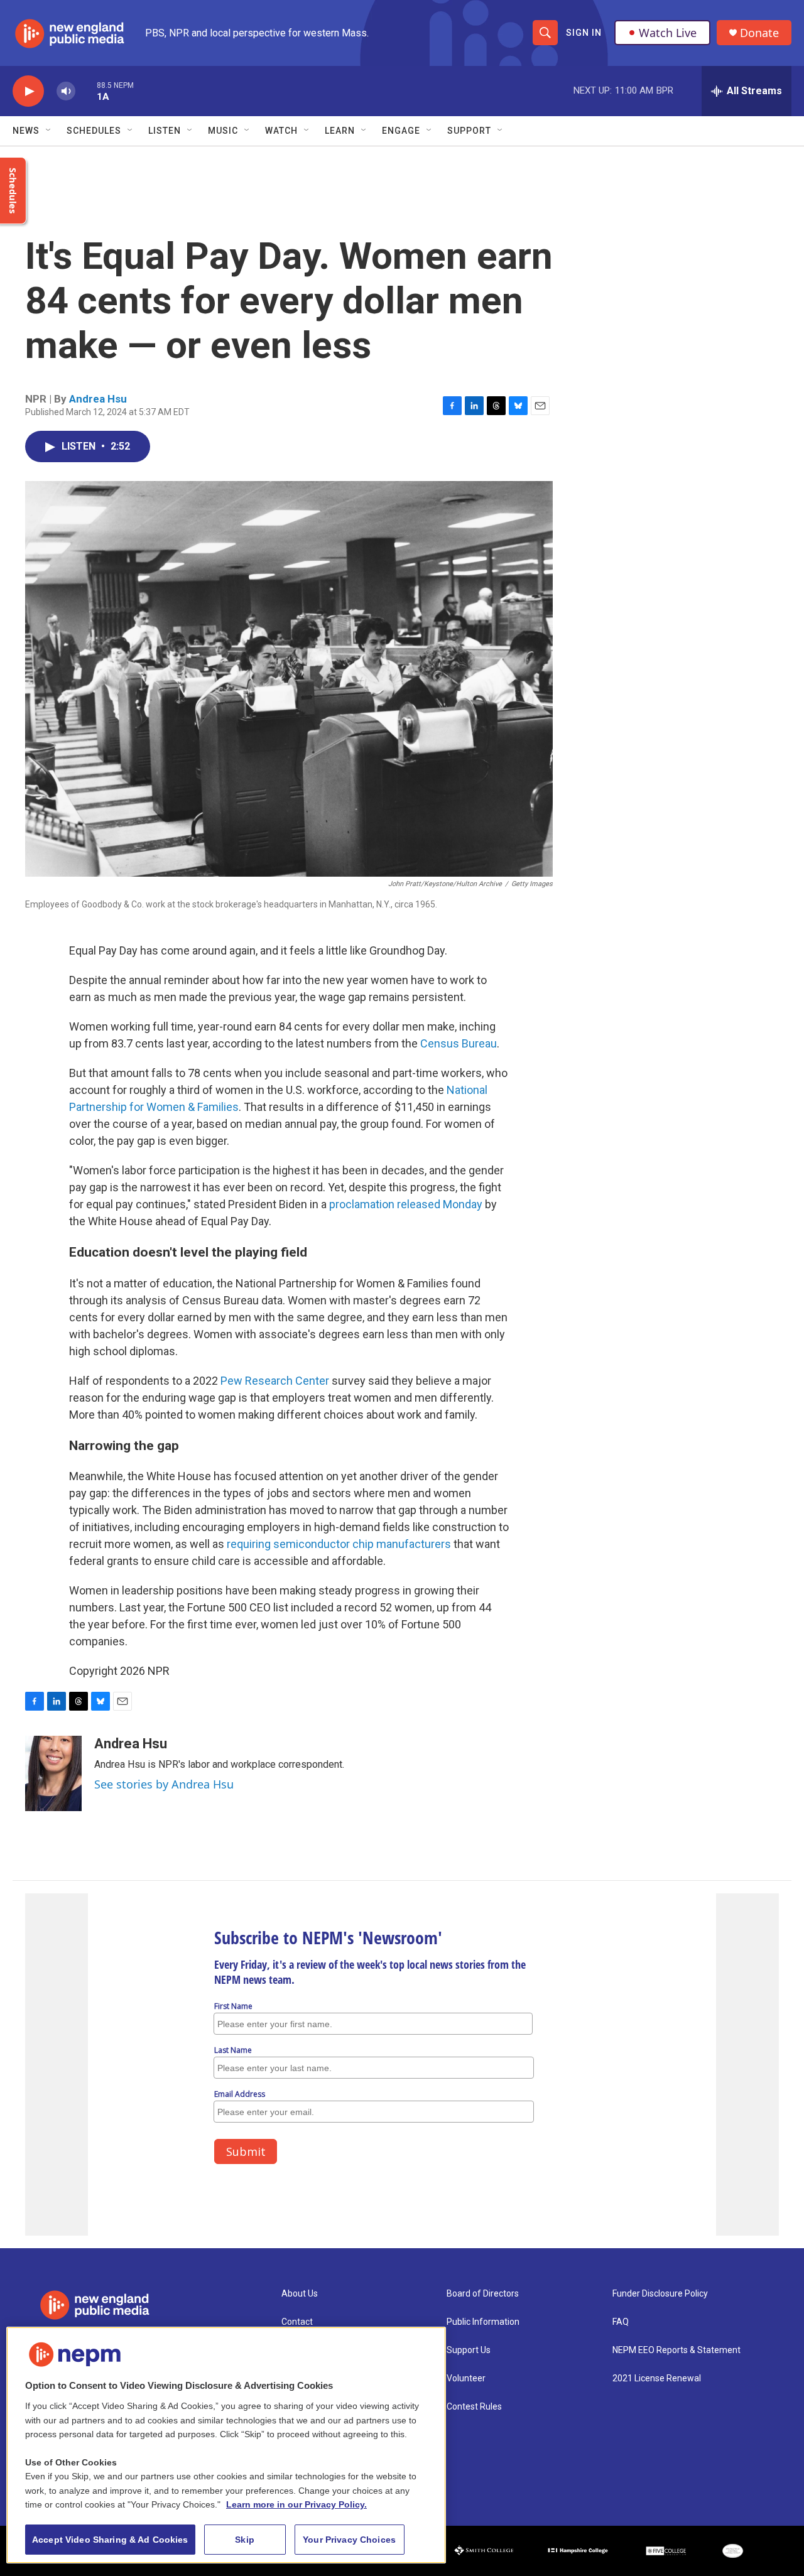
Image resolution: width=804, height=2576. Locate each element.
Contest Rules (474, 2407)
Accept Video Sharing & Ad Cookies (110, 2540)
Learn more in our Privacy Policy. (296, 2504)
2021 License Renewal (657, 2378)
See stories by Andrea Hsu (164, 1784)
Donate (759, 33)
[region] (226, 2445)
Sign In (584, 33)
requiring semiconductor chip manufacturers (339, 1544)
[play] (28, 91)
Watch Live (668, 33)
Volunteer (466, 2378)
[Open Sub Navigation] (49, 131)
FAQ (621, 2322)
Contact (297, 2322)
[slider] (86, 91)
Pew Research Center (275, 1381)
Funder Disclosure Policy (660, 2294)
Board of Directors (483, 2294)
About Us (300, 2294)
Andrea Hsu (98, 399)
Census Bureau (459, 1043)
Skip (245, 2540)
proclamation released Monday (406, 1204)
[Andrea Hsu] (53, 1773)
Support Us (469, 2350)
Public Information (483, 2322)
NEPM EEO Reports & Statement (676, 2350)
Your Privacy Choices (349, 2540)
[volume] (66, 91)
